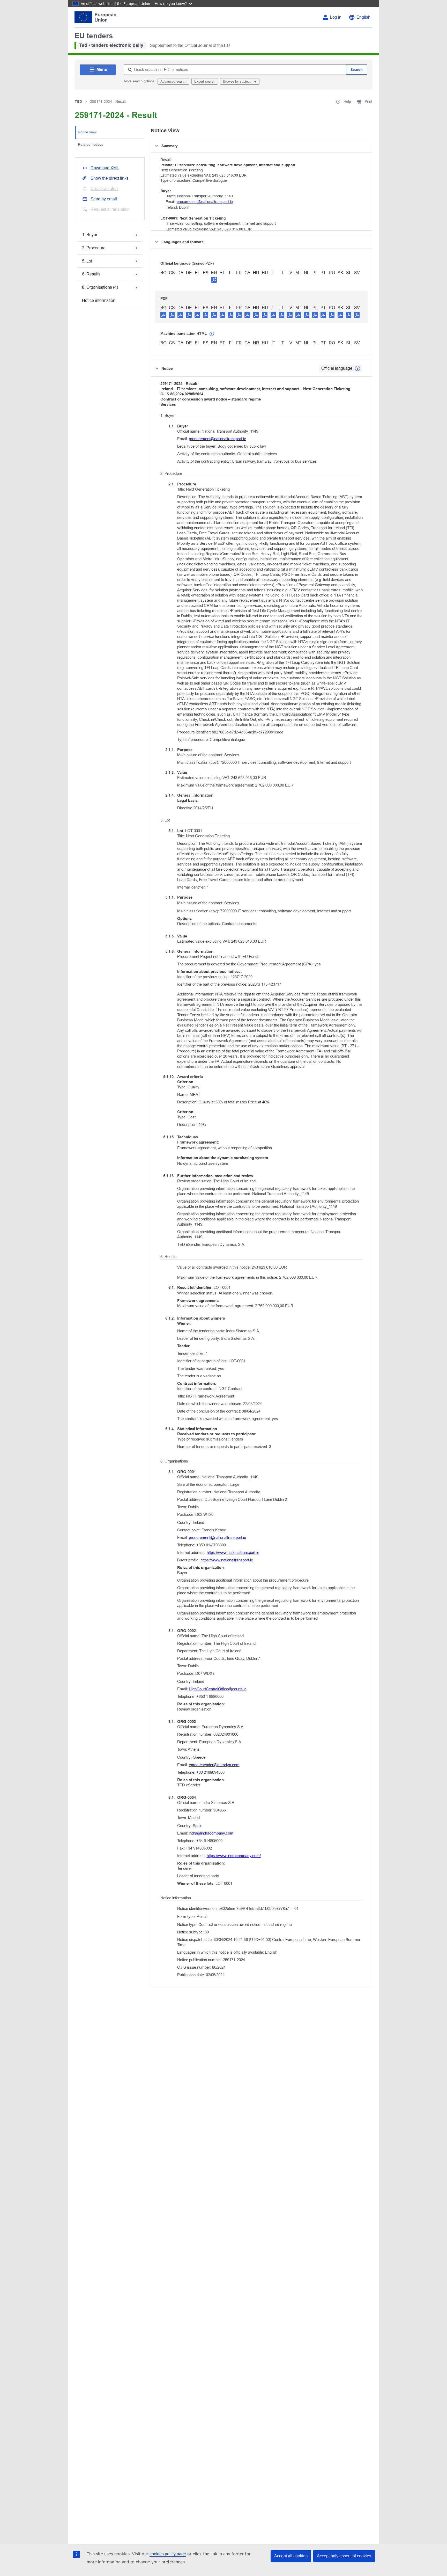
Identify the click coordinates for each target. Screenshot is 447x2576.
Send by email (104, 199)
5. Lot (87, 261)
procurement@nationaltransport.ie (205, 202)
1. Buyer (90, 235)
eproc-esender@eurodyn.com (214, 1765)
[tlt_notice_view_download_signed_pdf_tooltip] (214, 280)
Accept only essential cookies (344, 2556)
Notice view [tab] (87, 132)
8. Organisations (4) (100, 287)
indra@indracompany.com (211, 1833)
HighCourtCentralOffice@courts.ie (218, 1689)
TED (78, 101)
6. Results (91, 274)
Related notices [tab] (91, 144)
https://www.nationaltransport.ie (233, 1552)
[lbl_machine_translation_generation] (212, 334)
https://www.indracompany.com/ (234, 1856)
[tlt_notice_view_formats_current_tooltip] (357, 368)
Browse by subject (237, 81)
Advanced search (173, 81)
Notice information (99, 300)
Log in (336, 17)
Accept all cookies (291, 2556)
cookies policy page (168, 2554)
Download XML (105, 168)
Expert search (205, 81)
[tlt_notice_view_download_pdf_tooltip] (163, 315)
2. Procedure (94, 248)
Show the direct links (110, 178)
